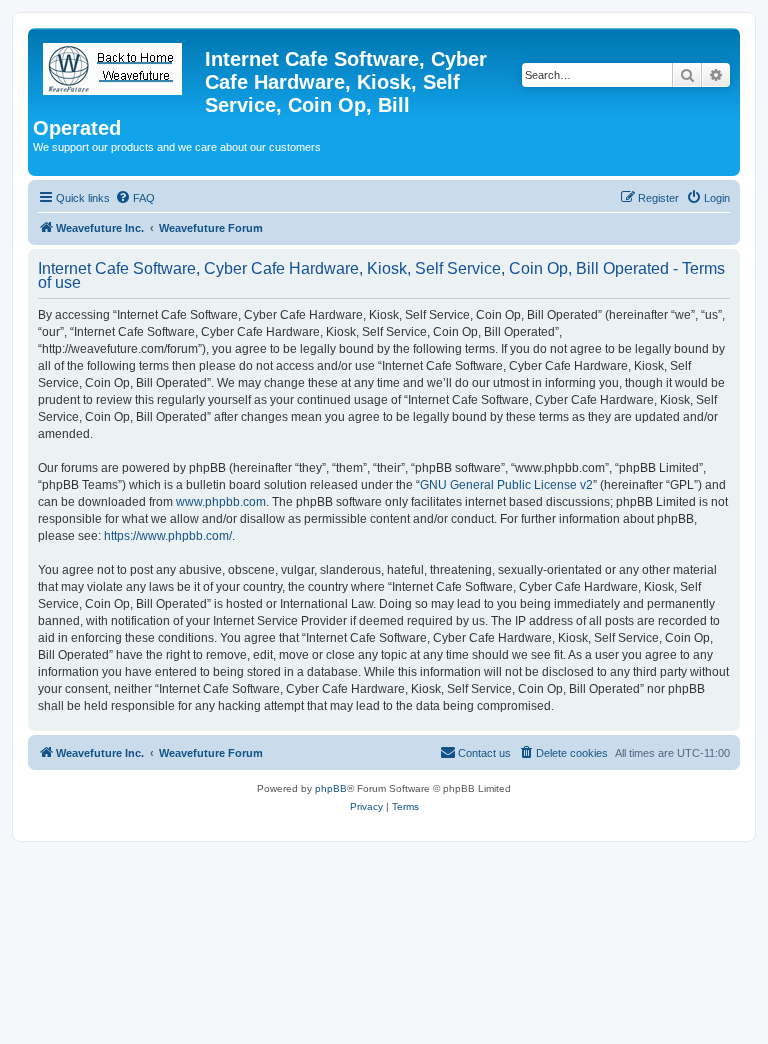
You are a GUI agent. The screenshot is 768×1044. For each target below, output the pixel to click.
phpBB (331, 788)
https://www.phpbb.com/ (168, 536)
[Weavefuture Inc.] (119, 65)
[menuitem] (135, 198)
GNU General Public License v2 (506, 485)
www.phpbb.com (221, 502)
